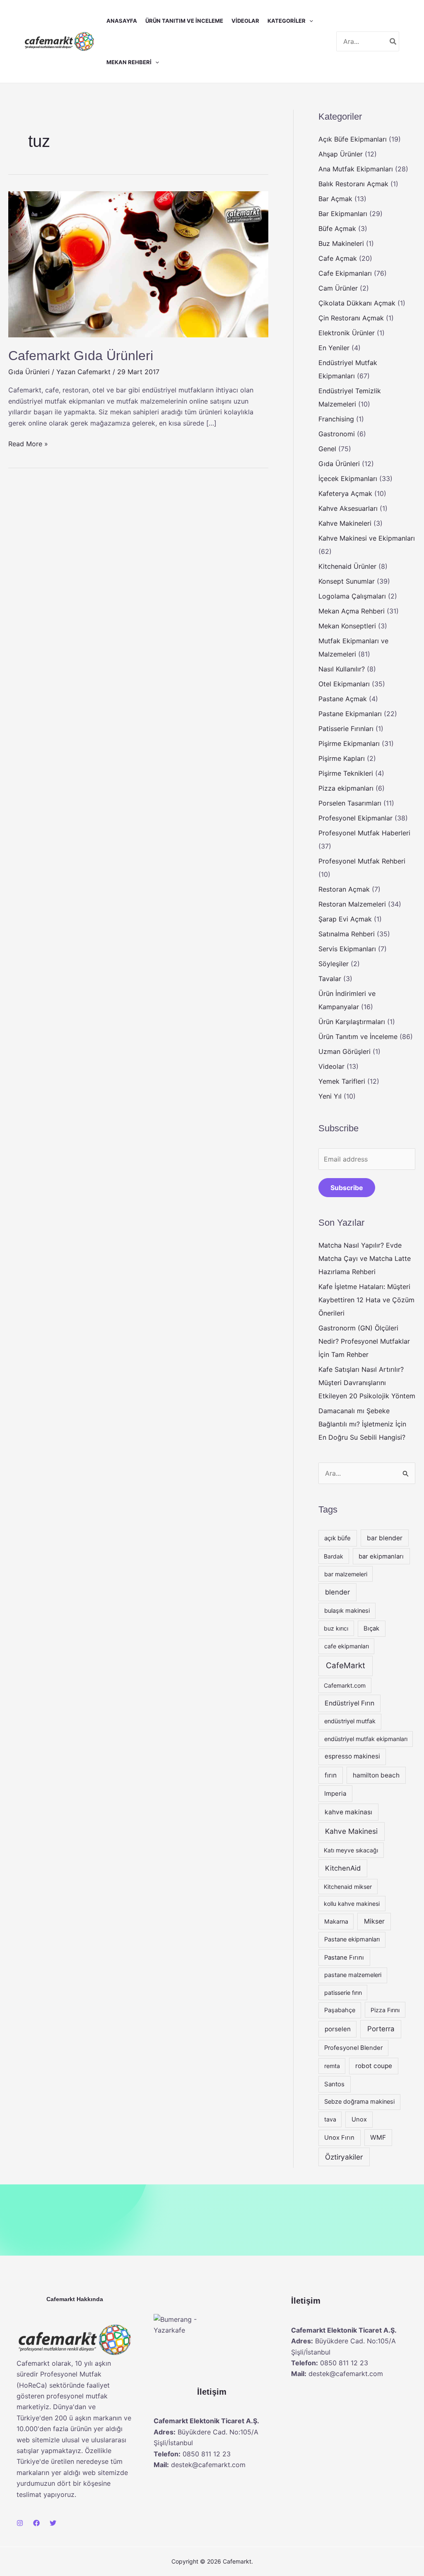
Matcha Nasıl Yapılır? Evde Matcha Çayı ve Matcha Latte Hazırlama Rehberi (365, 1258)
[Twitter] (53, 2523)
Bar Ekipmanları (343, 214)
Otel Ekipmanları (344, 684)
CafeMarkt (346, 1666)
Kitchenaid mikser (348, 1887)
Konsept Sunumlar (347, 581)
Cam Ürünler (338, 288)
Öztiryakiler (344, 2157)
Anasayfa (122, 21)
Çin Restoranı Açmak (351, 318)
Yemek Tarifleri (342, 1081)
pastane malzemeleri (353, 1975)
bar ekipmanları (381, 1556)
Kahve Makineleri (345, 523)
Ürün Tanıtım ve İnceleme (184, 21)
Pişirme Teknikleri (346, 773)
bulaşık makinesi (347, 1611)
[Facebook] (36, 2523)
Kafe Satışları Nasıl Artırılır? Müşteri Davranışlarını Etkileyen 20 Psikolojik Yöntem (367, 1383)
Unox (359, 2119)
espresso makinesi (352, 1756)
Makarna (336, 1921)
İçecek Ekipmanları (348, 479)
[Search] (393, 41)
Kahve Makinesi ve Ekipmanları (367, 538)
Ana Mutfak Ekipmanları (356, 169)
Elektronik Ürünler (347, 333)
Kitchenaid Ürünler (347, 566)
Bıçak (371, 1628)
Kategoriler (287, 21)
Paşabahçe (340, 2010)
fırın (331, 1775)
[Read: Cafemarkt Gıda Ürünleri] (138, 264)
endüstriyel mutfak (350, 1721)
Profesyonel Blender (353, 2048)
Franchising (336, 419)
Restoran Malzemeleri (352, 904)
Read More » (28, 443)
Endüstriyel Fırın (349, 1703)
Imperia (335, 1793)
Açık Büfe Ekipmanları (353, 139)
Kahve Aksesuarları (348, 508)
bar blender (385, 1538)
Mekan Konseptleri (347, 626)
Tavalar (330, 979)
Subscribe (347, 1188)
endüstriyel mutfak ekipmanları (366, 1739)
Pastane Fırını (344, 1958)
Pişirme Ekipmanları (349, 743)
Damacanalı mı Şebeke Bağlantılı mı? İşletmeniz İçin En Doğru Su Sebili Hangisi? (362, 1424)
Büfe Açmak (337, 228)
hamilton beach (376, 1775)
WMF (378, 2137)
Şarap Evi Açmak (345, 919)
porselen (338, 2029)
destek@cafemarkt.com (208, 2465)
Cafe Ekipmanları (345, 273)
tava (330, 2119)
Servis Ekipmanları (347, 949)
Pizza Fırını (385, 2010)
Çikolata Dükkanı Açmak (357, 303)
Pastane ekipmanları (352, 1939)
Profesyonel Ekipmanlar (355, 818)
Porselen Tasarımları (350, 803)
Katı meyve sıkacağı (351, 1850)
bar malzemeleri (346, 1574)
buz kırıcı (336, 1628)
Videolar (245, 21)
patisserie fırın (343, 1993)
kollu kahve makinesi (352, 1904)
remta (332, 2066)
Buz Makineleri (341, 243)
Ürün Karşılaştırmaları (352, 1022)
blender (337, 1592)
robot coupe (374, 2066)
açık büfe (337, 1538)
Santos (334, 2084)
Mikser (374, 1921)
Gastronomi (337, 434)
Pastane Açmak (343, 699)
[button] (309, 21)
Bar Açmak (335, 199)
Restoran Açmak (344, 889)
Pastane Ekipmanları (350, 714)
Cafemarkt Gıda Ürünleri (81, 356)
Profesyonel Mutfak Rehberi (362, 861)
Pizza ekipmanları (346, 788)
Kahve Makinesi (351, 1831)
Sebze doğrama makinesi (359, 2102)
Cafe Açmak (338, 258)
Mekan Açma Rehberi (352, 611)
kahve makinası (348, 1812)
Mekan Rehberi (129, 62)
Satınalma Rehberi (347, 934)
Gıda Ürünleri (29, 372)
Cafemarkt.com (345, 1685)
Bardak (334, 1556)
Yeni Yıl (330, 1096)
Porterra (381, 2029)
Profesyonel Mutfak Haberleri (364, 833)
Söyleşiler (334, 964)
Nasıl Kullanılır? (342, 669)
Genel (327, 449)
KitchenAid (343, 1868)
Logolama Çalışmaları (352, 596)
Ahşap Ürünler (341, 154)
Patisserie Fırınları (346, 729)
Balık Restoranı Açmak (353, 184)
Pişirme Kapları (342, 758)
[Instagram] (20, 2523)
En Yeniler (334, 348)
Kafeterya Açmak (345, 493)
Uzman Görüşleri (344, 1051)
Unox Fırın (339, 2138)
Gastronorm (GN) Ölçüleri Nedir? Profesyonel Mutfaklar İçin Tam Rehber (364, 1341)
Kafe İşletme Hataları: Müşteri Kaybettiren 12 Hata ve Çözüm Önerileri (366, 1300)
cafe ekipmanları (347, 1646)
